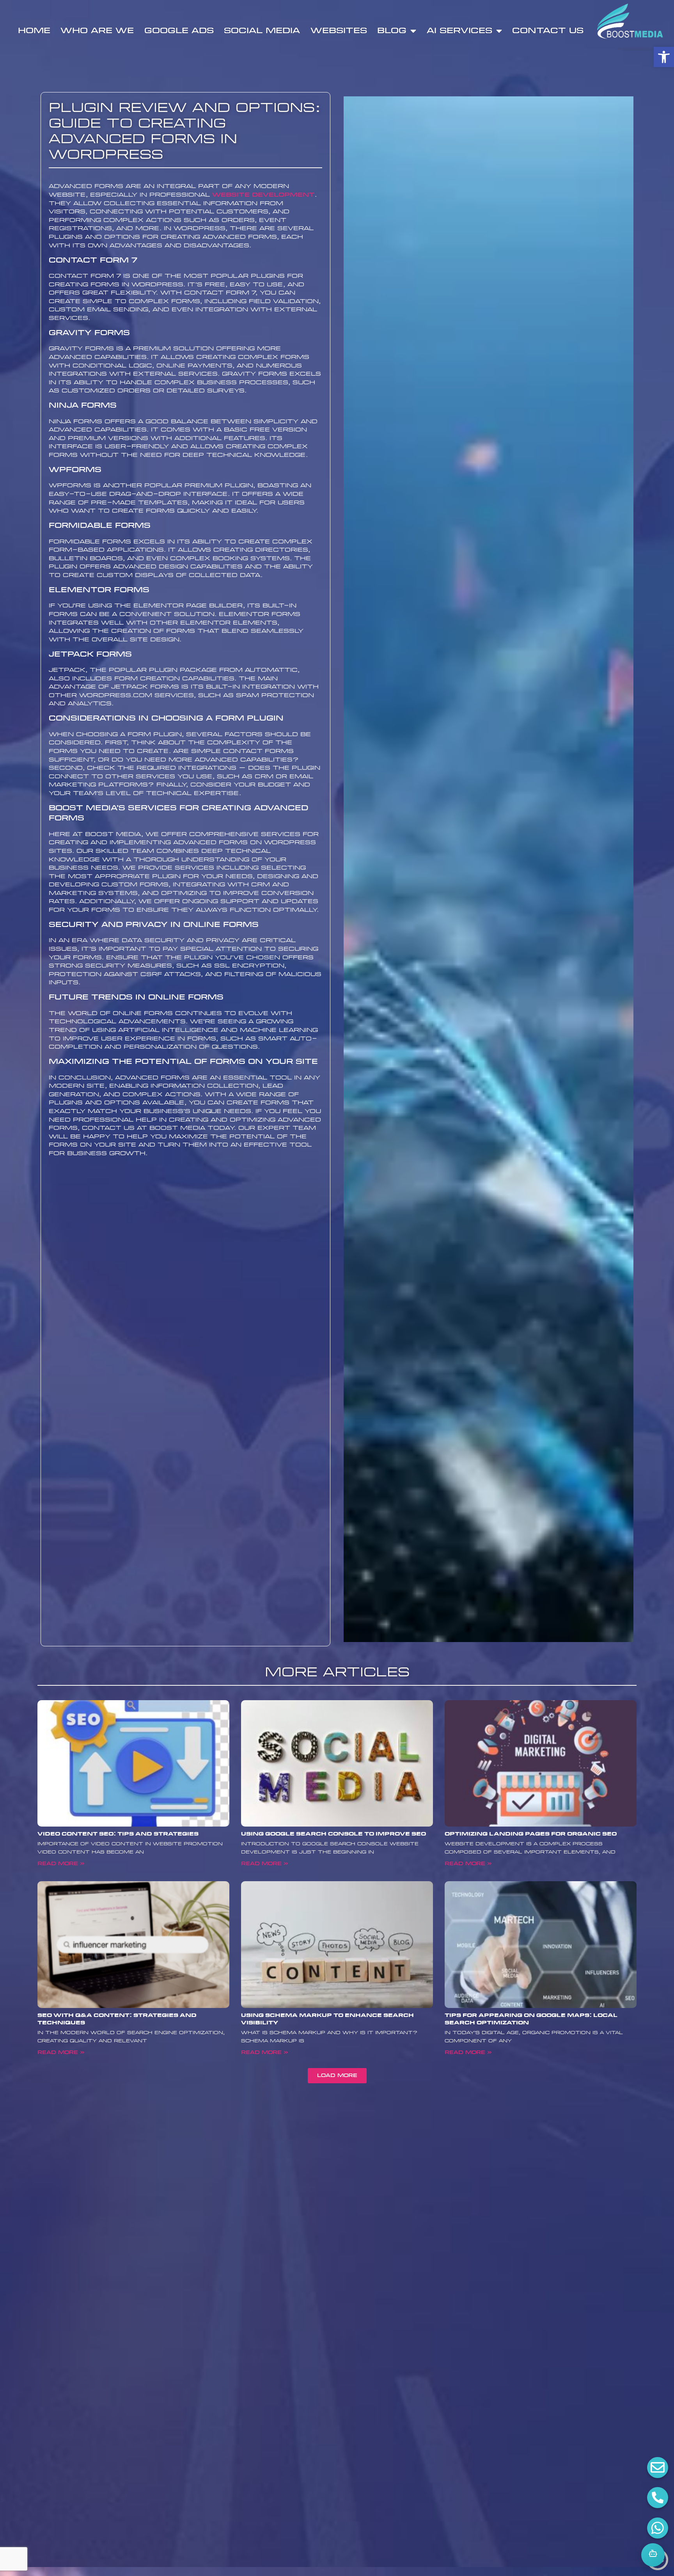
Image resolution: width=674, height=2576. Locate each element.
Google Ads (179, 31)
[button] (664, 57)
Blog (392, 31)
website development (263, 195)
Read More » (61, 1864)
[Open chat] (653, 2555)
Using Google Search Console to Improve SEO (333, 1834)
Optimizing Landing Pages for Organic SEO (531, 1834)
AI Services (459, 31)
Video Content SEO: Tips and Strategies (118, 1834)
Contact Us (548, 31)
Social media (262, 31)
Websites (339, 31)
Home (34, 31)
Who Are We (97, 31)
